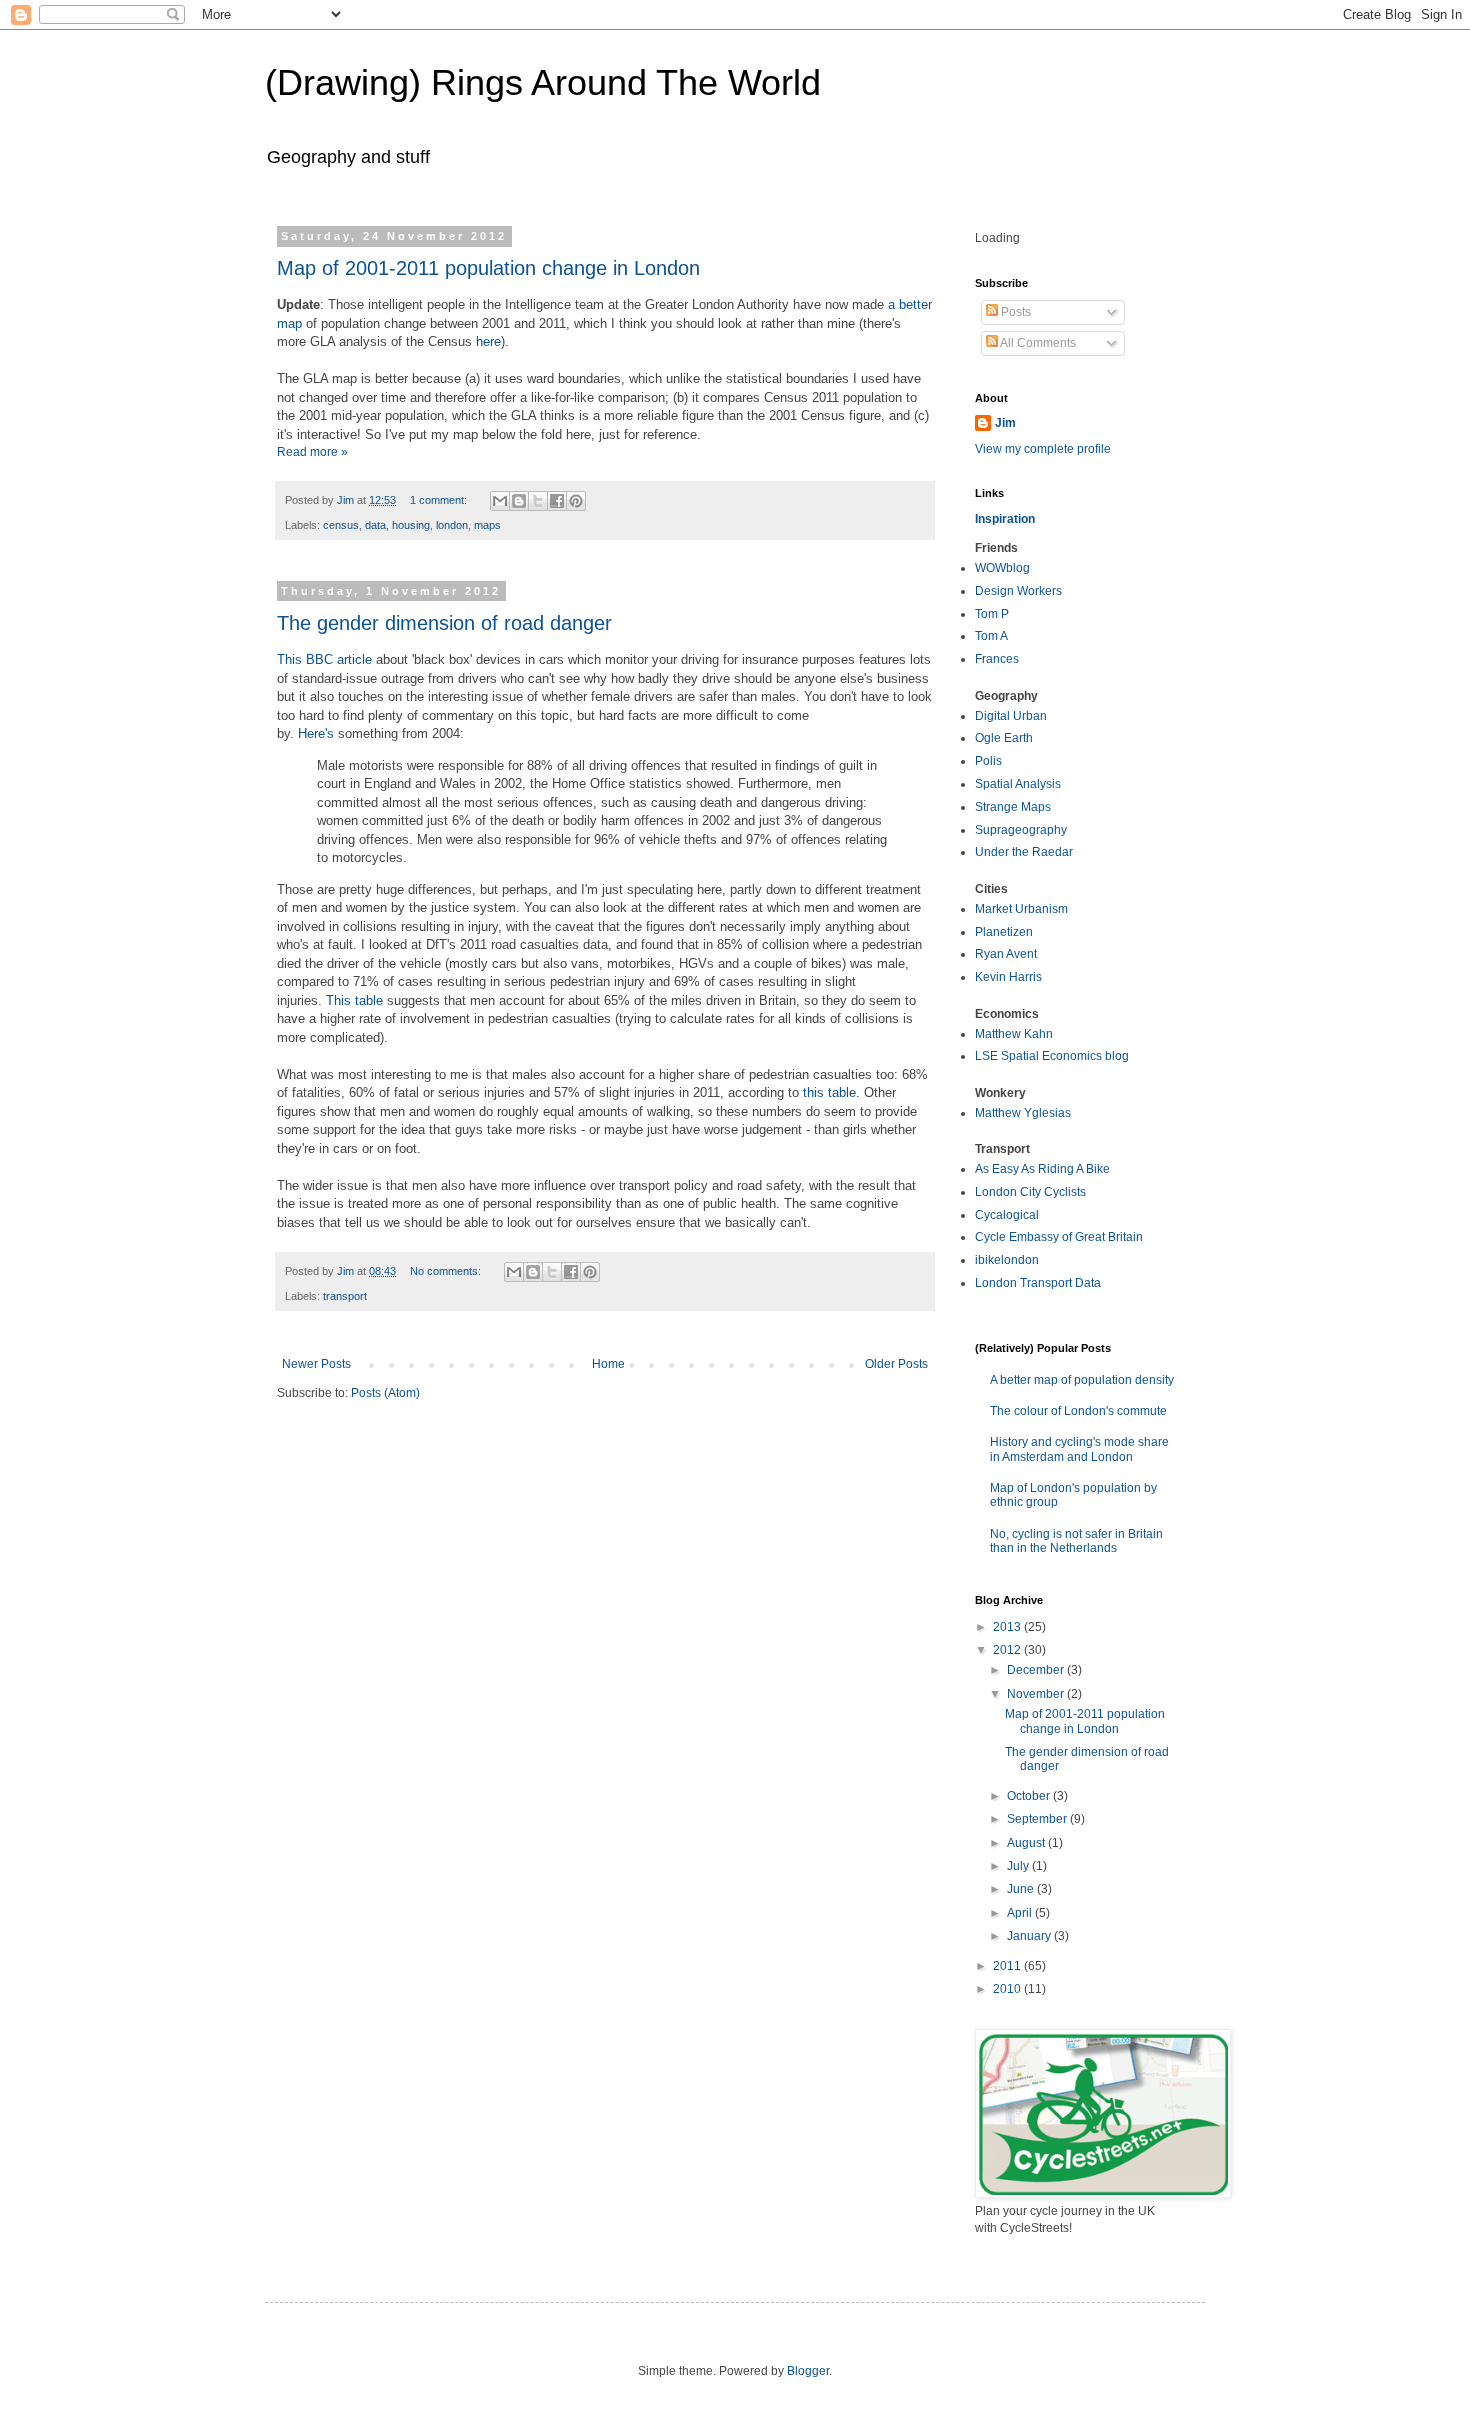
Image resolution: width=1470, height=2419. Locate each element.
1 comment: (440, 500)
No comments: (447, 1271)
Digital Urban (1011, 716)
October (1030, 1796)
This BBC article (324, 659)
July (1019, 1866)
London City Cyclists (1030, 1192)
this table (829, 1092)
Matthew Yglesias (1023, 1113)
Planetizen (1004, 932)
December (1037, 1670)
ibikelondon (1007, 1260)
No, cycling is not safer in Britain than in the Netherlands (1076, 1541)
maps (487, 525)
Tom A (991, 636)
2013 (1008, 1627)
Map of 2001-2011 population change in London (488, 268)
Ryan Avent (1006, 954)
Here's (316, 733)
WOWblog (1002, 568)
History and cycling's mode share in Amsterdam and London (1079, 1449)
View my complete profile (1043, 449)
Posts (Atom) (385, 1393)
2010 (1008, 1989)
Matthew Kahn (1014, 1034)
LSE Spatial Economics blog (1052, 1056)
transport (345, 1296)
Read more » (312, 452)
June (1022, 1889)
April (1021, 1913)
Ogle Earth (1004, 738)
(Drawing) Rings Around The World (543, 82)
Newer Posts (316, 1364)
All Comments (1037, 343)
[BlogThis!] (519, 501)
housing (411, 525)
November (1037, 1694)
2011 (1008, 1966)
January (1030, 1936)
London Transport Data (1038, 1283)
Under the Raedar (1024, 852)
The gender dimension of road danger (444, 623)
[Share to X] (538, 501)
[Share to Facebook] (557, 501)
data (375, 525)
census (341, 525)
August (1027, 1843)
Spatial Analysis (1018, 784)
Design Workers (1018, 591)
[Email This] (500, 501)
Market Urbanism (1021, 909)
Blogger (808, 2371)
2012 (1008, 1650)
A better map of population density (1082, 1380)
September (1038, 1819)
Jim (1005, 423)
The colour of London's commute (1078, 1411)
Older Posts (896, 1364)
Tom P (992, 614)
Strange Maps (1013, 807)
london (452, 525)
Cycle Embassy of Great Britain (1059, 1237)
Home (608, 1364)
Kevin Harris (1008, 977)
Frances (997, 659)
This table (354, 1000)
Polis (988, 761)
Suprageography (1021, 830)
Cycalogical (1007, 1215)
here (488, 341)
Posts (1014, 312)
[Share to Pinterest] (576, 501)
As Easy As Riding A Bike (1042, 1169)
